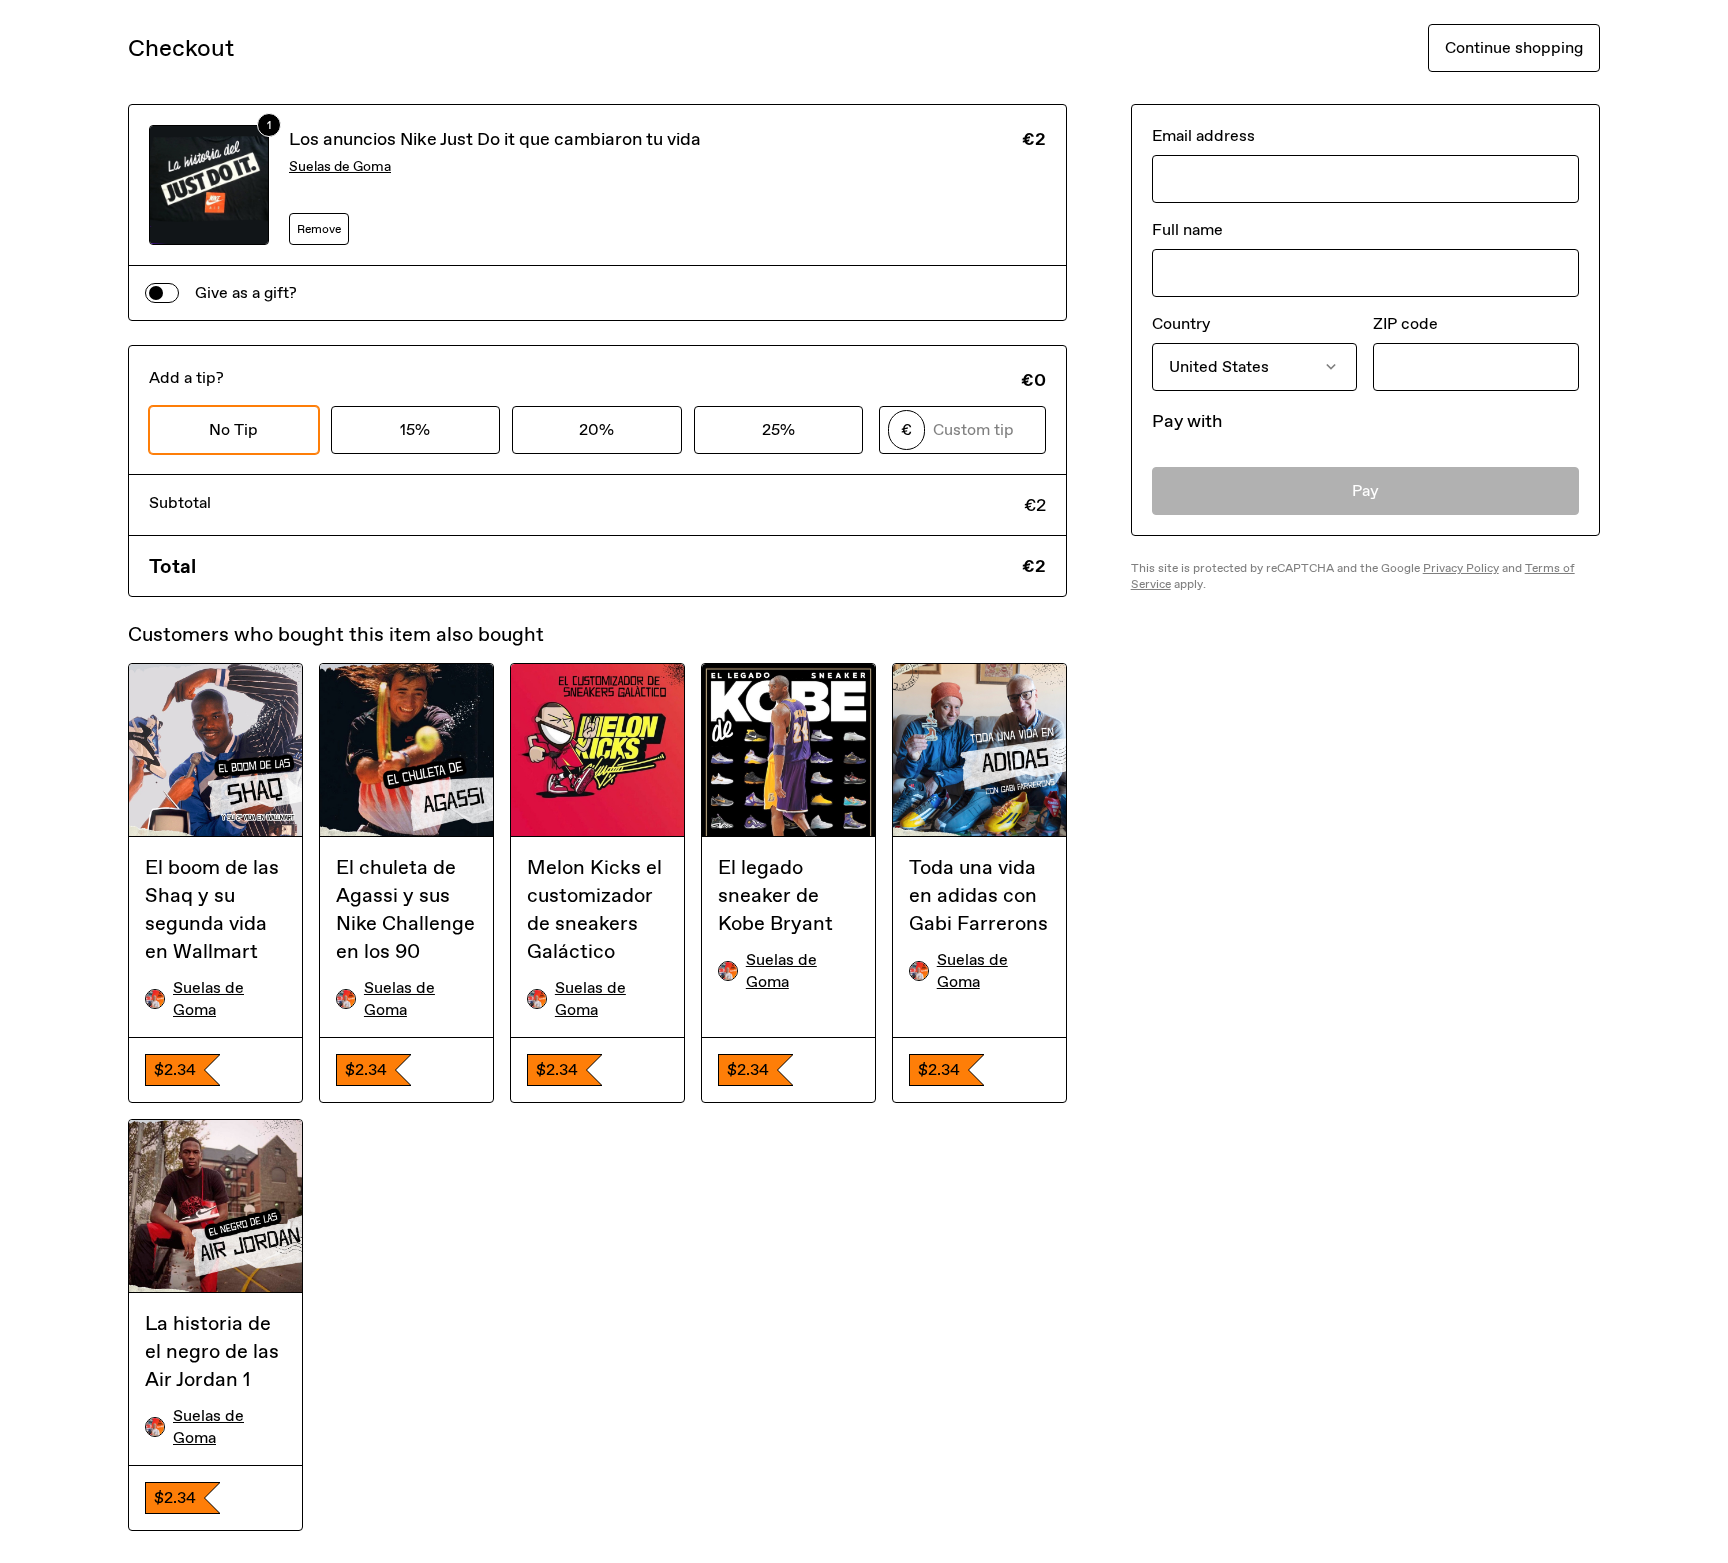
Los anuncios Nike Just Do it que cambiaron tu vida (495, 139)
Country (1181, 323)
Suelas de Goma (340, 166)
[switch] (162, 293)
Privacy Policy (1461, 568)
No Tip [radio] (233, 429)
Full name (1187, 229)
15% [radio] (415, 429)
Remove (319, 229)
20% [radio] (596, 429)
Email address (1203, 135)
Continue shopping (1514, 47)
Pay (1365, 490)
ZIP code (1405, 323)
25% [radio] (778, 429)
